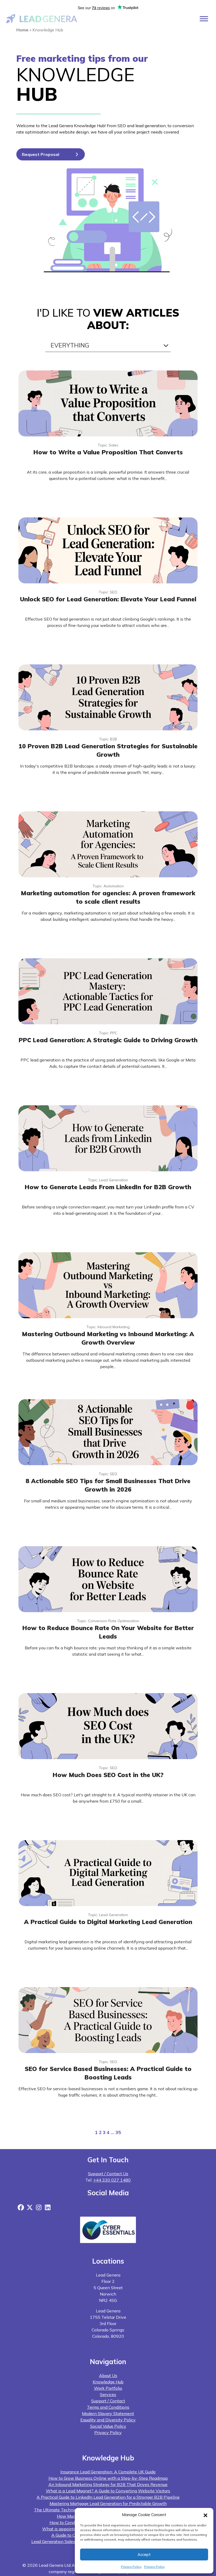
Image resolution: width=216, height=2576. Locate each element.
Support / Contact (108, 2401)
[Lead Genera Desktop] (42, 18)
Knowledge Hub (108, 2382)
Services (108, 2394)
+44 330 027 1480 (112, 2180)
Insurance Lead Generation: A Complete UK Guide (108, 2472)
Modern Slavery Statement (108, 2413)
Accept (144, 2554)
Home (22, 30)
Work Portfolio (108, 2388)
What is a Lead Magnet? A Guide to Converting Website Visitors (108, 2491)
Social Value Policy (108, 2426)
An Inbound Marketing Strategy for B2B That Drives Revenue (108, 2484)
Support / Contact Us (108, 2174)
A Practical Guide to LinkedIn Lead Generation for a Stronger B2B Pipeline (108, 2497)
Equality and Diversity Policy (108, 2420)
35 (118, 2132)
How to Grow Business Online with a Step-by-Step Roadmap (108, 2478)
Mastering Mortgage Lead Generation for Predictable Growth (108, 2503)
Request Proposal (41, 154)
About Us (108, 2375)
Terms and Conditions (108, 2407)
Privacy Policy (131, 2567)
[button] (205, 2515)
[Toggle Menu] (204, 19)
